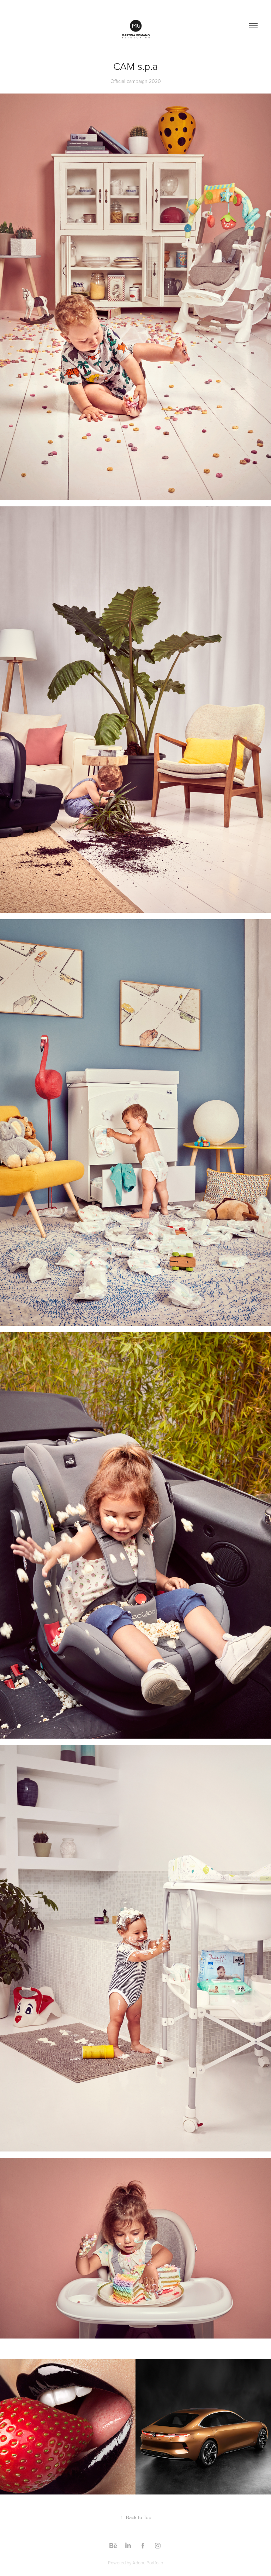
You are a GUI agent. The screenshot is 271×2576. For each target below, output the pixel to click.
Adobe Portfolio (148, 2563)
